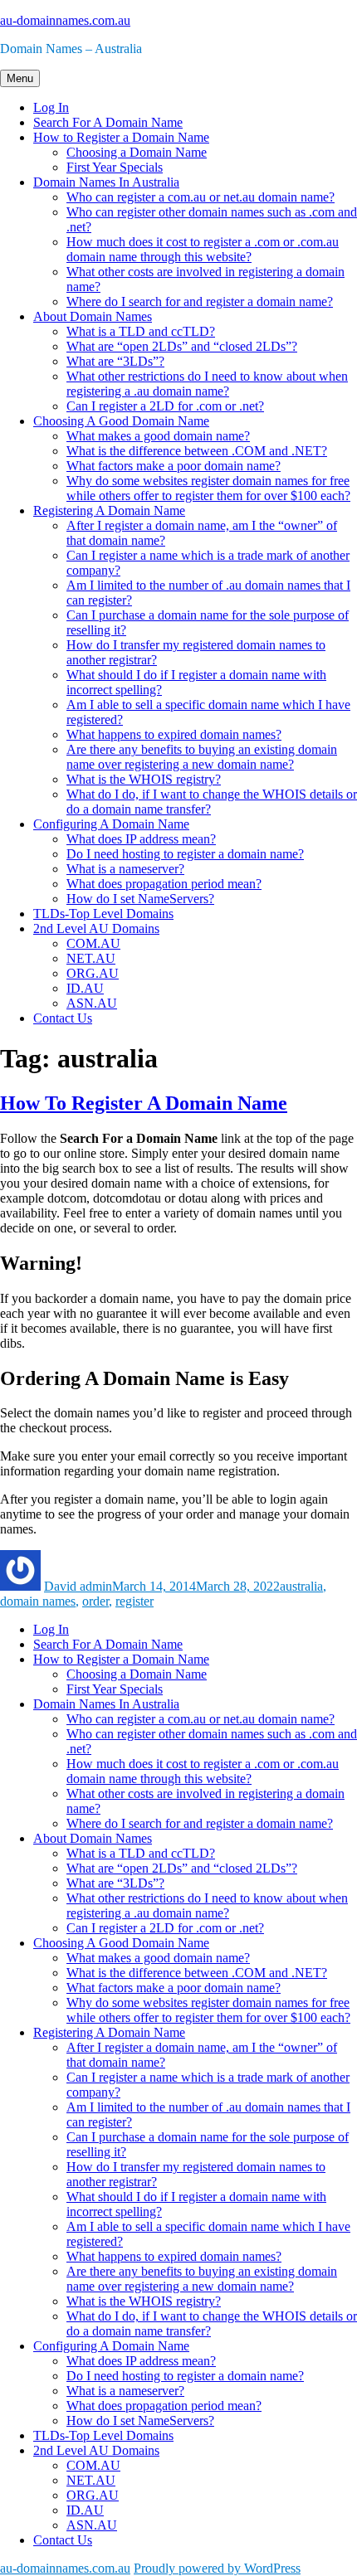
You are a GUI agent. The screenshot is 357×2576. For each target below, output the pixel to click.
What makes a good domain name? (158, 436)
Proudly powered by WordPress (217, 2568)
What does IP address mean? (141, 839)
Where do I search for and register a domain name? (200, 301)
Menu (20, 78)
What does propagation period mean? (164, 884)
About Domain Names (93, 316)
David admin (78, 1586)
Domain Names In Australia (106, 182)
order (95, 1601)
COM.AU (93, 943)
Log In (51, 107)
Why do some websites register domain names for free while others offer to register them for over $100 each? (208, 488)
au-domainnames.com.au (65, 20)
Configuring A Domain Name (111, 824)
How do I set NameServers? (140, 899)
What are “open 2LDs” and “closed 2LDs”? (182, 346)
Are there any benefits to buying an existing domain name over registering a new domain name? (202, 757)
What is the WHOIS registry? (144, 779)
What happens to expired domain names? (174, 734)
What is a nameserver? (125, 869)
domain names (38, 1601)
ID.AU (85, 988)
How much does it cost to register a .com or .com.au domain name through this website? (203, 249)
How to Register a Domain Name (121, 137)
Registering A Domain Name (109, 510)
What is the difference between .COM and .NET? (197, 451)
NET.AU (91, 958)
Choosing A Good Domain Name (121, 421)
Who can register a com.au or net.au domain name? (201, 197)
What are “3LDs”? (115, 361)
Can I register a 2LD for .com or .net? (165, 406)
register (134, 1601)
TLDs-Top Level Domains (103, 914)
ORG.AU (93, 973)
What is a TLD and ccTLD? (141, 331)
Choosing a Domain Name (137, 152)
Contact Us (63, 1018)
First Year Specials (115, 167)
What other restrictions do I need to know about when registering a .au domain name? (207, 384)
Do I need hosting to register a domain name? (185, 854)
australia (301, 1586)
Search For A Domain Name (108, 122)
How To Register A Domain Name (144, 1103)
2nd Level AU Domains (96, 928)
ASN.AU (92, 1003)
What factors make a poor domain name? (174, 466)
